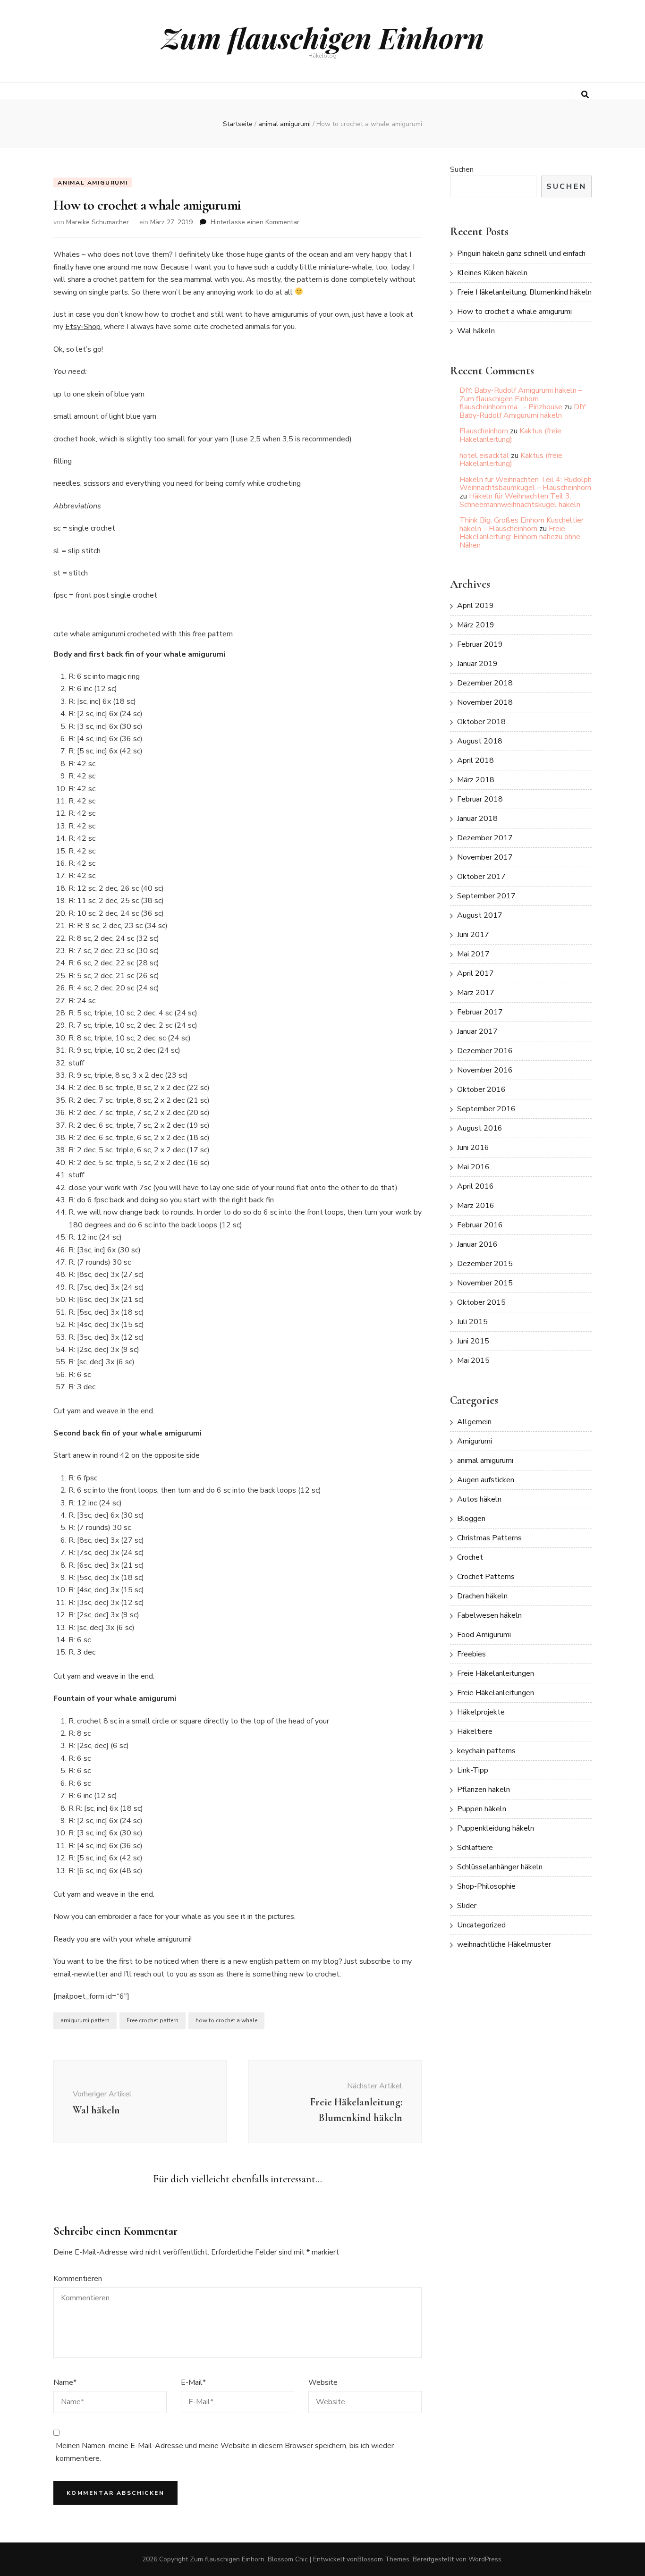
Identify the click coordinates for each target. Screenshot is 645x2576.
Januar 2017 (477, 1031)
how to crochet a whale (226, 2020)
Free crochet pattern (153, 2020)
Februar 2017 (480, 1012)
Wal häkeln (476, 331)
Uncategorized (481, 1925)
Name (65, 2382)
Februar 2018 (480, 799)
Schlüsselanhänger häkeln (500, 1867)
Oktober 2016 (481, 1090)
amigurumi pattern (85, 2020)
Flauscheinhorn (484, 431)
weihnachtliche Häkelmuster (504, 1944)
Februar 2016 (480, 1225)
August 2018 (480, 741)
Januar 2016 (477, 1244)
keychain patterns (486, 1751)
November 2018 (485, 702)
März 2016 (476, 1206)
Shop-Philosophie (486, 1886)
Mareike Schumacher (98, 222)
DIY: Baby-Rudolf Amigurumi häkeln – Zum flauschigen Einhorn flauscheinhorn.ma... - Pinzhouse (521, 399)
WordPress (485, 2559)
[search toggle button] (585, 95)
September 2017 (486, 896)
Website (323, 2382)
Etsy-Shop (83, 327)
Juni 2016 (473, 1148)
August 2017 (480, 915)
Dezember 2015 (485, 1264)
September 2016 (486, 1109)
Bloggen (471, 1519)
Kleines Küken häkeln (492, 273)
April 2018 (475, 760)
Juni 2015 (473, 1341)
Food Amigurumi (484, 1635)
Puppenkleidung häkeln (496, 1828)
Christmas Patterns (489, 1538)
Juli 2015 (472, 1322)
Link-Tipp (473, 1770)
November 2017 (485, 857)
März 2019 (476, 625)
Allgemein (474, 1422)
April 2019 (475, 606)
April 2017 (475, 973)
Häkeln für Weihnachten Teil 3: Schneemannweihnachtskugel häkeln (520, 500)
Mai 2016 (473, 1167)
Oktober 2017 (481, 877)
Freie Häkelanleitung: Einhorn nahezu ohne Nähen (520, 537)
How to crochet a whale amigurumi (514, 312)
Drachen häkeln (482, 1596)
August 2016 (480, 1128)
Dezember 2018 (485, 683)
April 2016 (475, 1186)
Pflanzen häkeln (484, 1790)
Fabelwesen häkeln (489, 1615)
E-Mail (193, 2382)
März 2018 (476, 780)
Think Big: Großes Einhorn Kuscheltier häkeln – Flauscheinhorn (522, 524)
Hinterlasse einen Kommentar (255, 222)
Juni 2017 (473, 935)
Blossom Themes (383, 2559)
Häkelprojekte (481, 1712)
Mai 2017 (473, 954)
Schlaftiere (475, 1848)
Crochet (470, 1557)
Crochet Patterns (486, 1577)
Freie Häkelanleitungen (496, 1673)
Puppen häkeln (482, 1809)
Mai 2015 (473, 1360)
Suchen (462, 169)
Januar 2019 (477, 664)
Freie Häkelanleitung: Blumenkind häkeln (524, 292)
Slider (467, 1906)
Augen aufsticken (486, 1480)
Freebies (471, 1654)
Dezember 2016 (485, 1051)
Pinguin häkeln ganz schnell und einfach (521, 253)
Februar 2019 (480, 644)
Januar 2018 (477, 819)
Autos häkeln (479, 1499)
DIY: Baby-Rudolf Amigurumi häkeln (523, 411)
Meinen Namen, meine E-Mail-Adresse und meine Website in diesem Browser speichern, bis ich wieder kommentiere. (225, 2452)
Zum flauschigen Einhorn (323, 37)
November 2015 (485, 1283)
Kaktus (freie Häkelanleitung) (510, 435)
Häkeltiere (475, 1731)
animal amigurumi (93, 183)
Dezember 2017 (485, 838)
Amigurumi (475, 1441)
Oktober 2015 (481, 1302)
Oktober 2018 (481, 722)
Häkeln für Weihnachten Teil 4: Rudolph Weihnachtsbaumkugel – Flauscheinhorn (526, 484)
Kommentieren (78, 2279)
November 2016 (485, 1070)
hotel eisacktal (484, 456)
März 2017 (476, 993)
